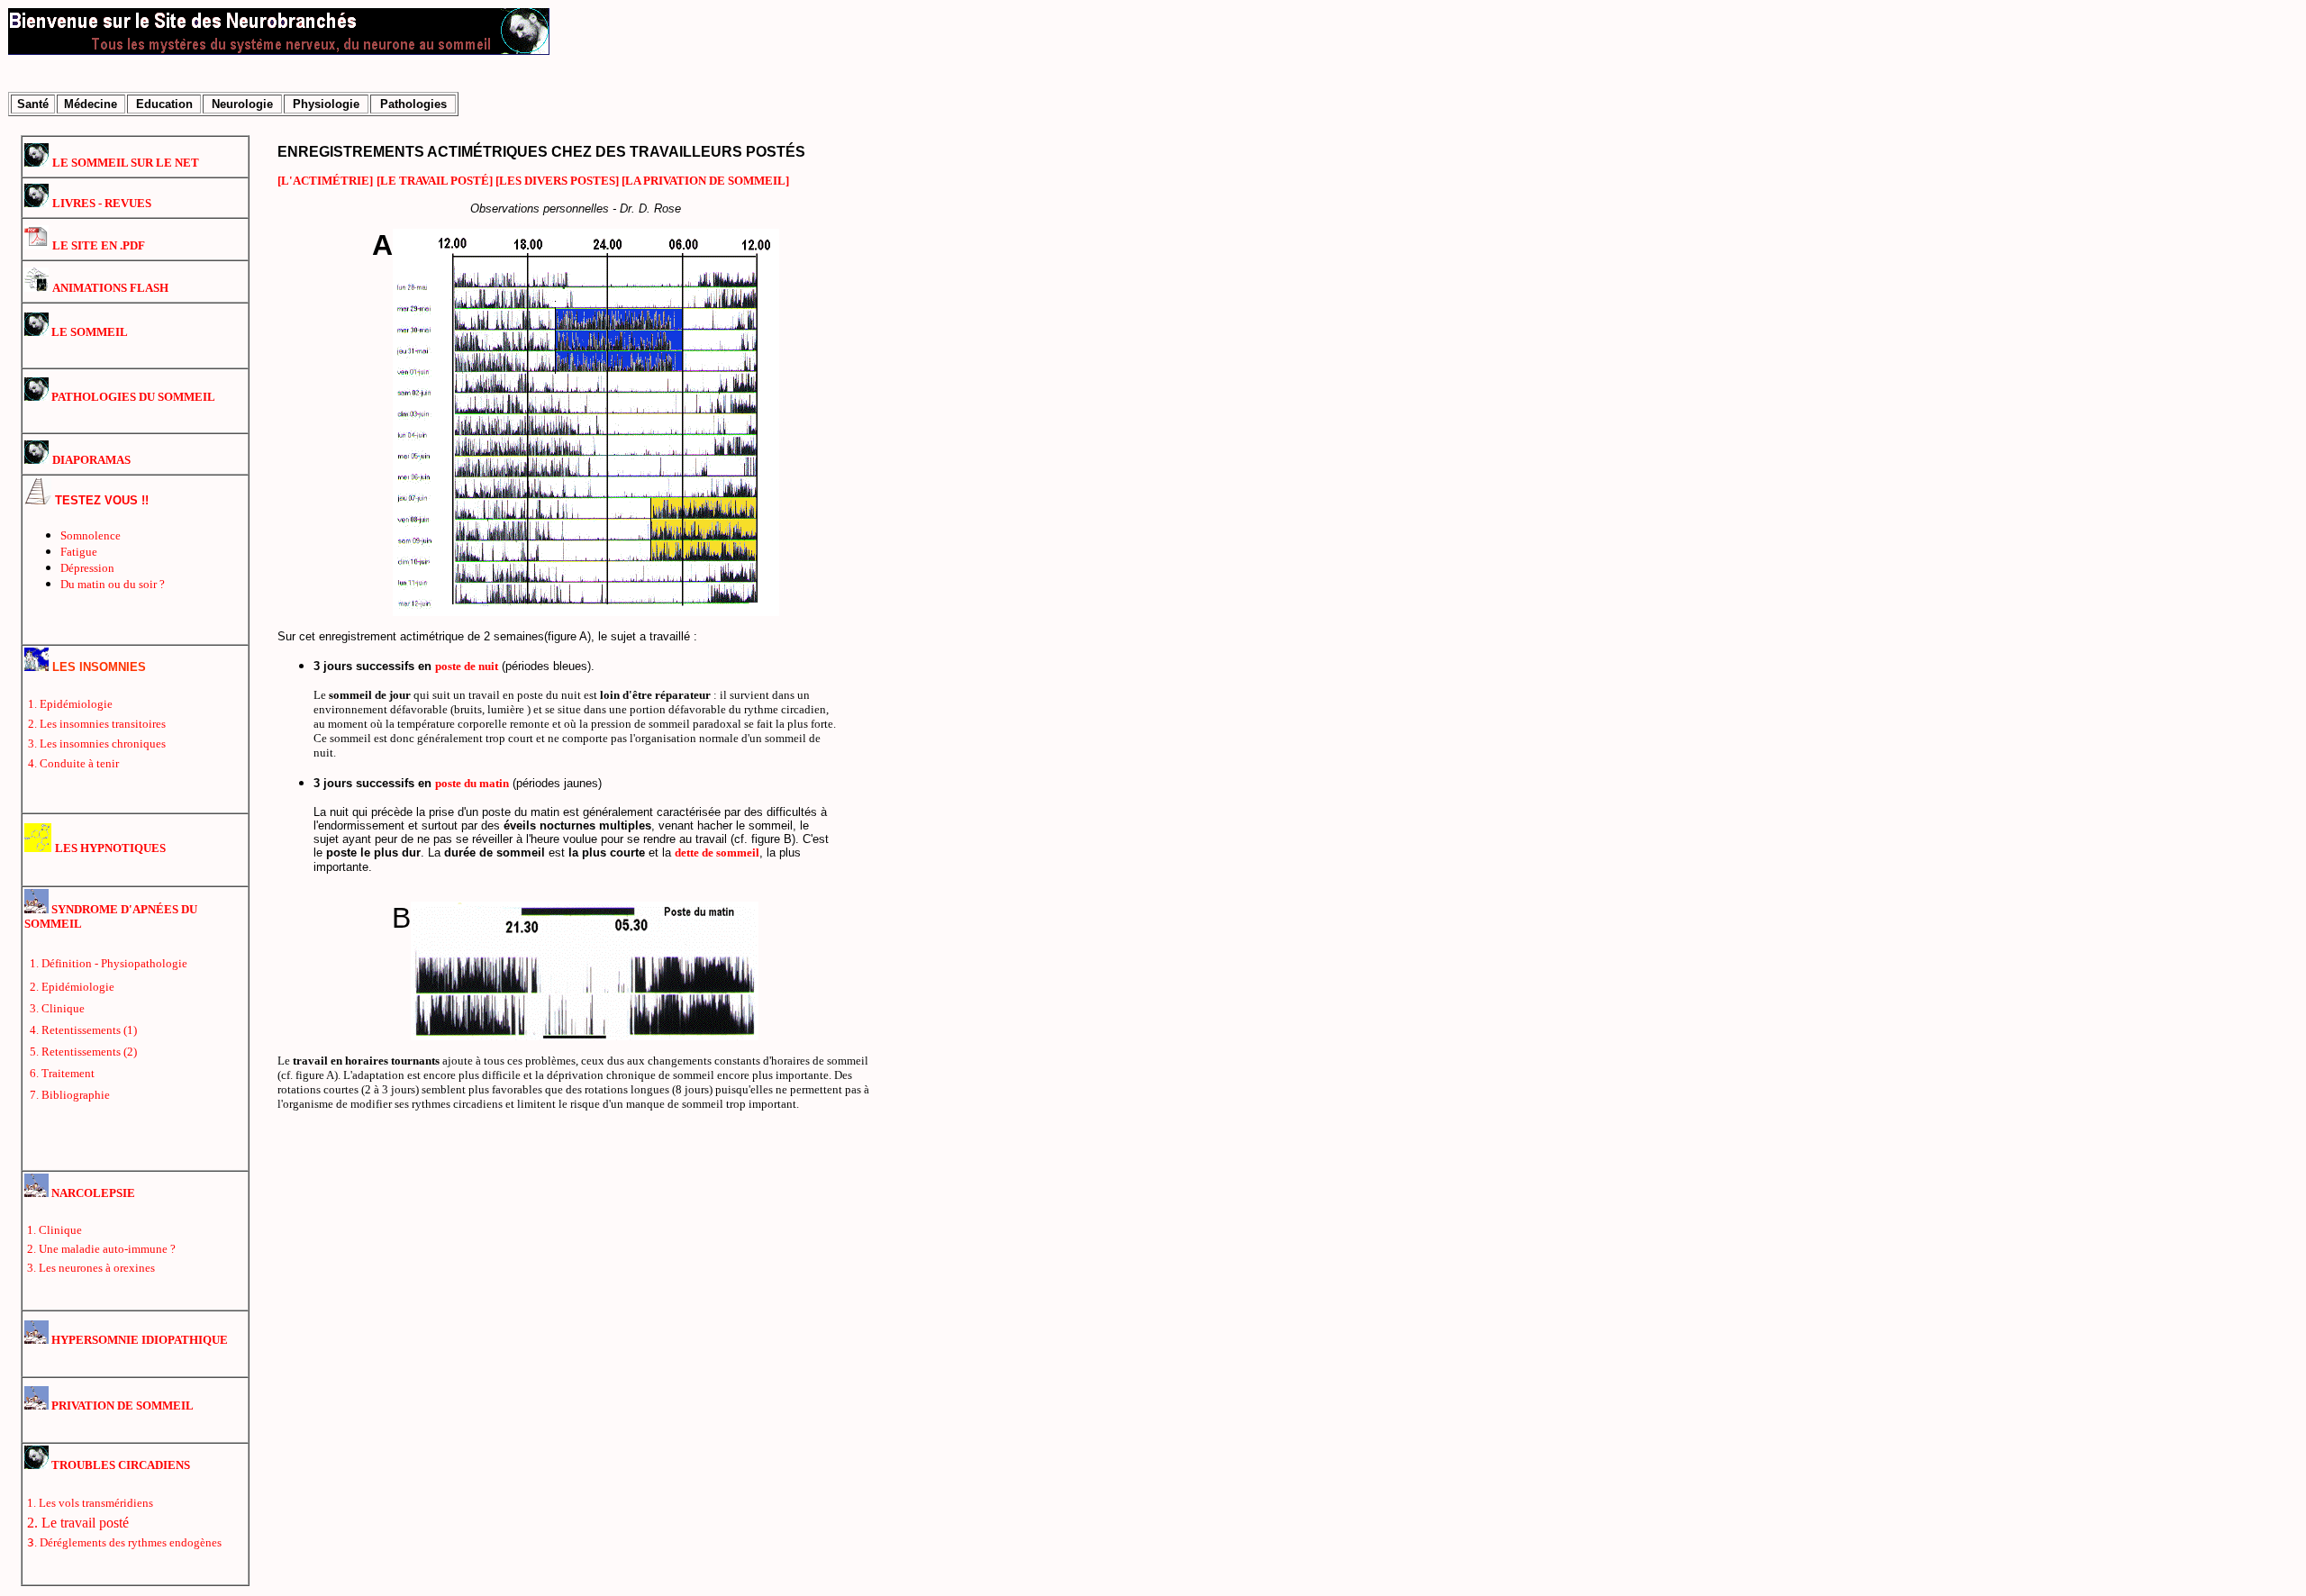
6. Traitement (62, 1073)
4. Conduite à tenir (73, 763)
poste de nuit (467, 666)
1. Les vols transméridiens (90, 1503)
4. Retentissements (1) (83, 1030)
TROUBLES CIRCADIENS (119, 1465)
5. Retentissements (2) (83, 1052)
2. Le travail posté (78, 1523)
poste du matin (472, 783)
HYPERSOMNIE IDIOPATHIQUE (138, 1340)
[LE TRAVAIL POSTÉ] (436, 181)
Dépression (87, 568)
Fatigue (79, 552)
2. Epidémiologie (72, 987)
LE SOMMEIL (88, 332)
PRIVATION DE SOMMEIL (121, 1406)
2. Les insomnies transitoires (97, 724)
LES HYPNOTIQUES (110, 848)
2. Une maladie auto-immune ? (101, 1249)
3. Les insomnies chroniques (97, 744)
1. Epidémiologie (70, 704)
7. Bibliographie (70, 1095)
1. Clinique (54, 1230)
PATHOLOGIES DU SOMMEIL (132, 397)
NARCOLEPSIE (92, 1193)
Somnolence (91, 535)
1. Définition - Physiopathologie (109, 963)
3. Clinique (57, 1008)
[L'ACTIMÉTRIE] (325, 181)
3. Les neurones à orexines (91, 1268)
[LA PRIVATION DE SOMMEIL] (705, 181)
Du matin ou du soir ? (113, 584)
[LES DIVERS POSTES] (558, 181)
